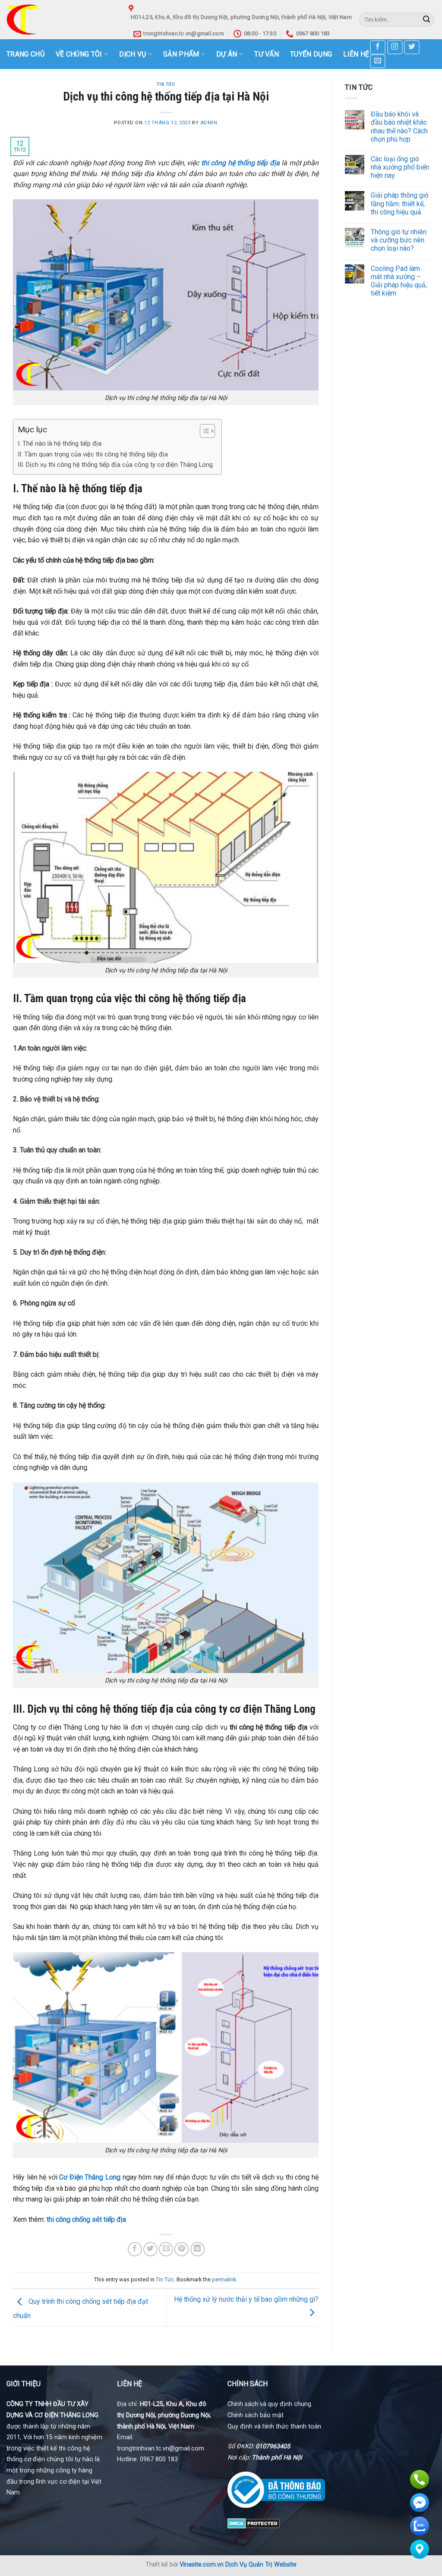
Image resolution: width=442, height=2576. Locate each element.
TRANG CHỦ (25, 54)
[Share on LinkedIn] (197, 2249)
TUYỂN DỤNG (311, 54)
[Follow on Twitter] (412, 47)
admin (209, 123)
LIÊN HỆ (356, 54)
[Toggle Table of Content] (203, 431)
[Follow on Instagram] (395, 47)
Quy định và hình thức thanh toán (274, 2427)
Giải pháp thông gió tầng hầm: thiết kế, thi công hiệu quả (400, 203)
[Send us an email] (378, 61)
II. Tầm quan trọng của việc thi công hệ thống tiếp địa (93, 454)
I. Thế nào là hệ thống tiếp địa (60, 444)
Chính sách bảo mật (256, 2415)
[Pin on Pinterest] (182, 2249)
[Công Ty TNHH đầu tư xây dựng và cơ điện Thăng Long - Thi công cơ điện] (61, 20)
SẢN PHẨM (181, 54)
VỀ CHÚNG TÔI (79, 54)
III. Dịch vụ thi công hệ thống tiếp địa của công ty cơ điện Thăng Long (115, 465)
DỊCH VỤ (133, 54)
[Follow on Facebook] (378, 47)
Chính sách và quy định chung (269, 2404)
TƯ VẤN (267, 54)
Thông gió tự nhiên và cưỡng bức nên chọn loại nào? (399, 240)
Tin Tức (166, 84)
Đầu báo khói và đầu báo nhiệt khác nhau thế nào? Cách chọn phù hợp (399, 127)
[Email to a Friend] (166, 2249)
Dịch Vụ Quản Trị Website (261, 2565)
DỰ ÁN (227, 54)
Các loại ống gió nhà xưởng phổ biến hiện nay (400, 167)
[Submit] (426, 20)
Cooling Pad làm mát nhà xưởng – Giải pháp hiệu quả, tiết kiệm (399, 281)
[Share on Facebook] (135, 2249)
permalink (224, 2279)
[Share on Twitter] (150, 2249)
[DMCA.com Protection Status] (254, 2523)
